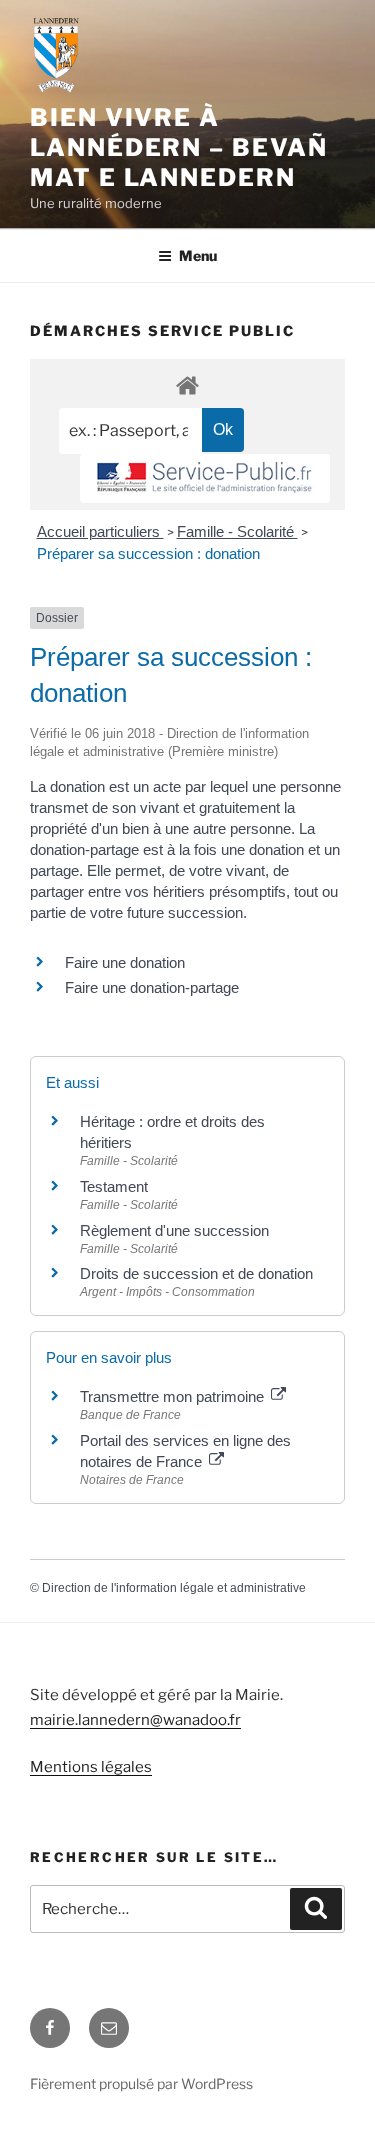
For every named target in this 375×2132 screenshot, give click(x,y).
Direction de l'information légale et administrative (174, 1588)
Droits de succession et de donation (196, 1273)
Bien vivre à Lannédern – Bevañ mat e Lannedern (179, 147)
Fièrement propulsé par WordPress (141, 2083)
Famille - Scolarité (237, 531)
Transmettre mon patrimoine (174, 1396)
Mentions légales (91, 1767)
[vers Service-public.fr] (205, 478)
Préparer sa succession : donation (148, 553)
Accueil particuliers (100, 531)
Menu (198, 255)
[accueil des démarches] (187, 384)
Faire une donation (127, 962)
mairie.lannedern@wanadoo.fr (135, 1720)
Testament (114, 1186)
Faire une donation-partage (152, 987)
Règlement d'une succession (174, 1230)
